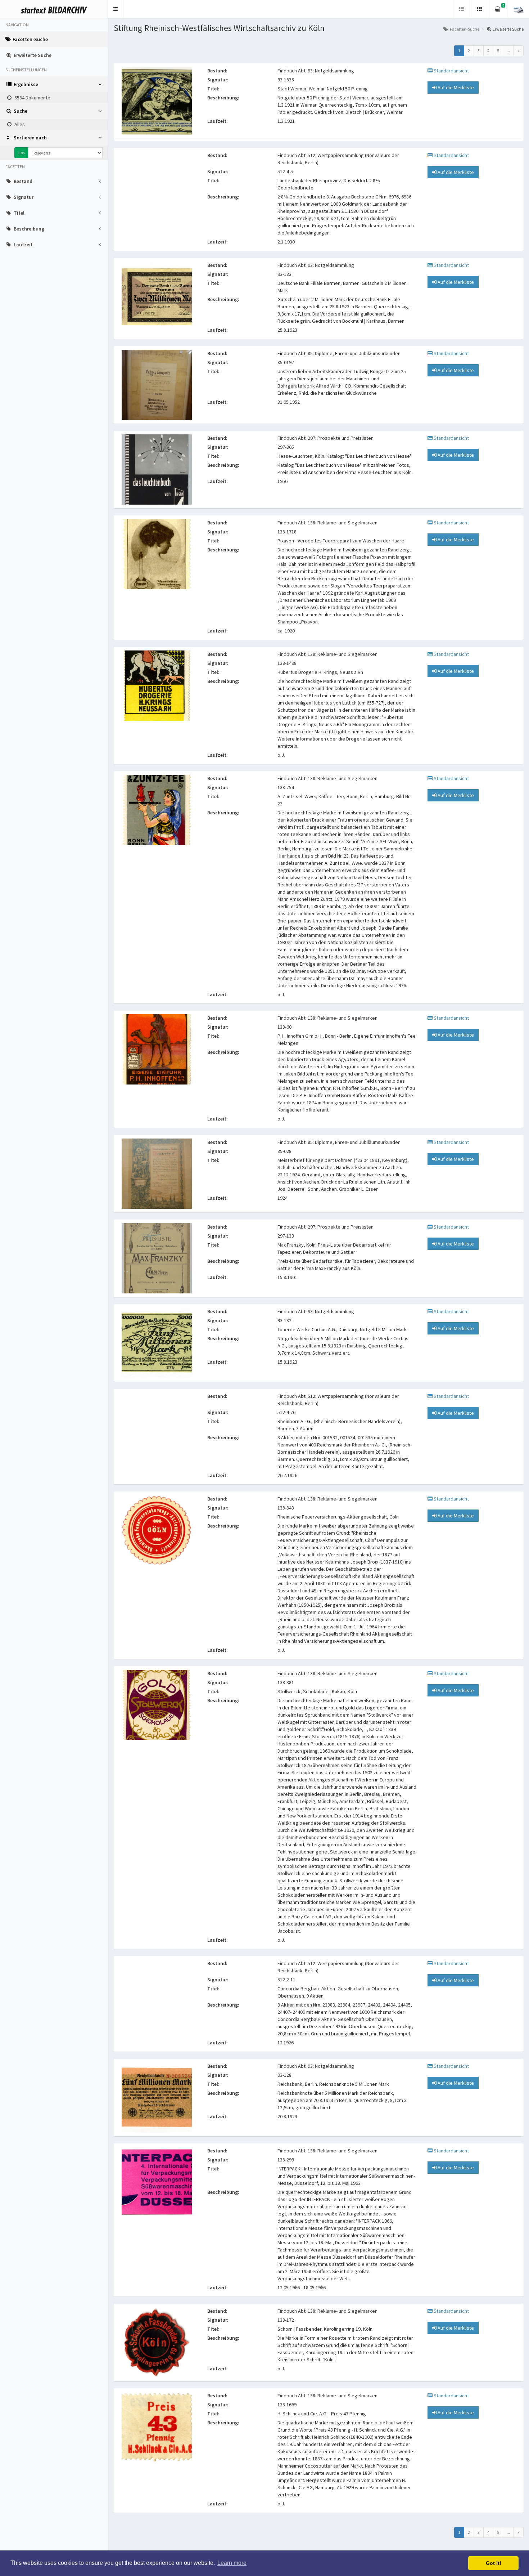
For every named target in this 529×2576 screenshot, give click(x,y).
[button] (116, 9)
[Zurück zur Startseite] (54, 9)
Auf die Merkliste (455, 88)
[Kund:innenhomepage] (518, 9)
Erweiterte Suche (33, 55)
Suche (21, 111)
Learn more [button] (232, 2563)
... (508, 51)
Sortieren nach (30, 138)
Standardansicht (451, 71)
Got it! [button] (494, 2563)
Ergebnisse (26, 84)
